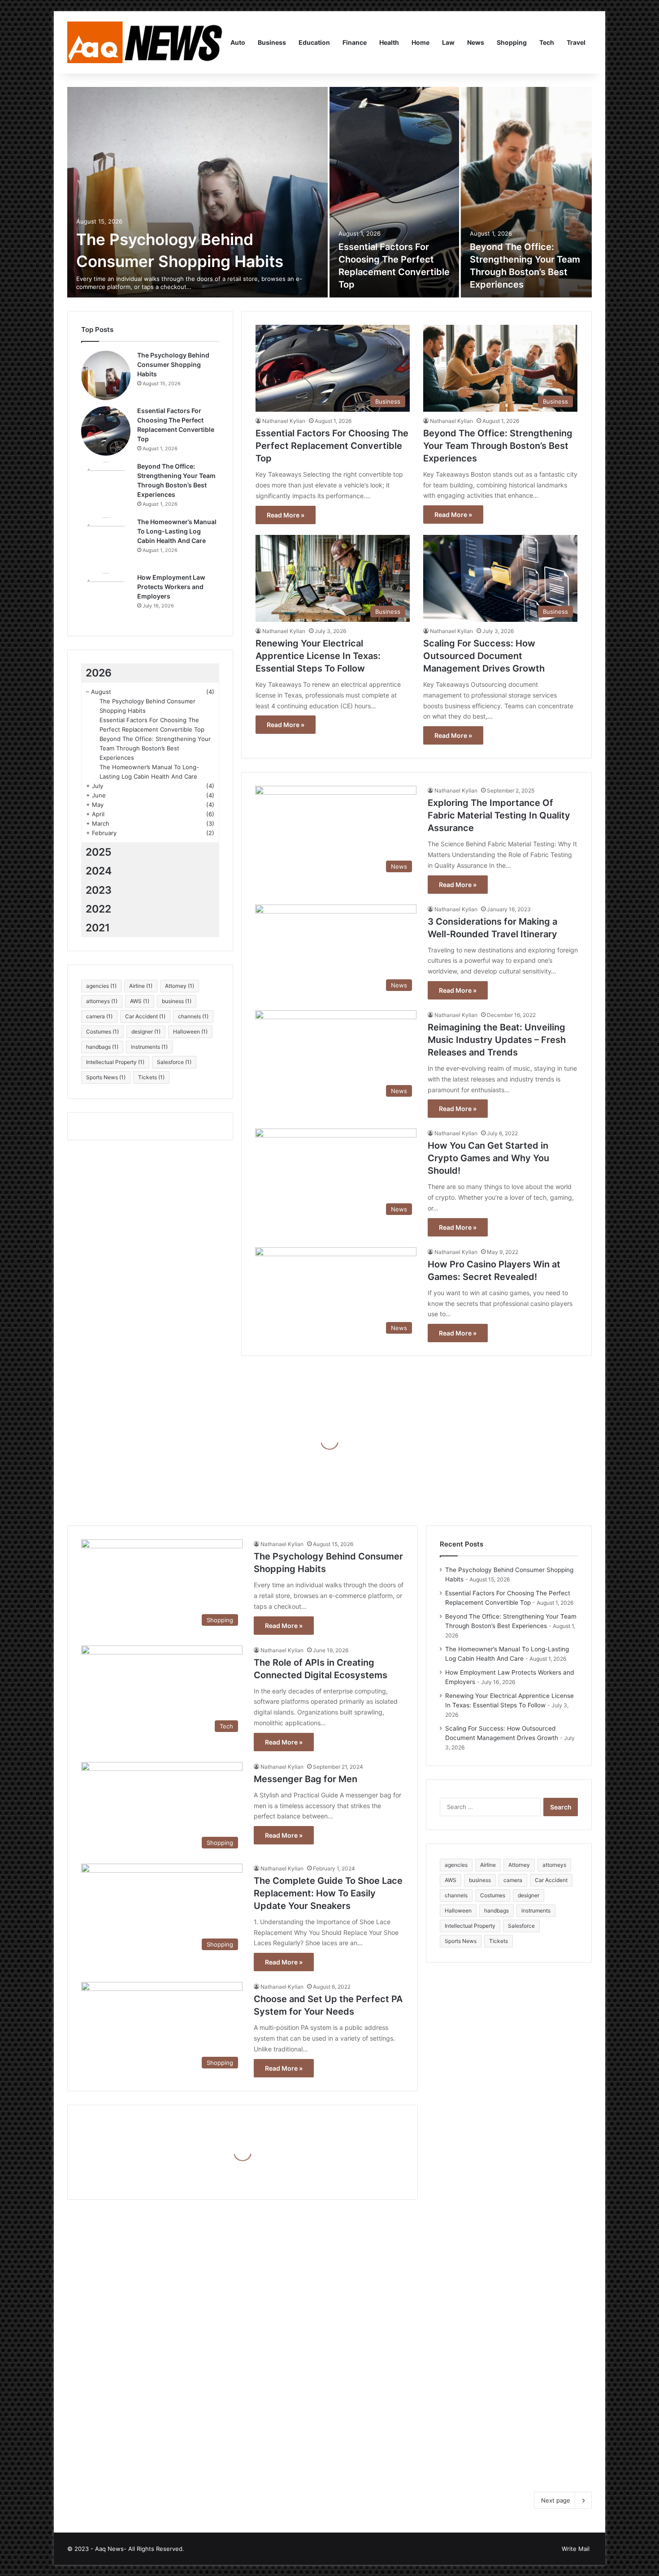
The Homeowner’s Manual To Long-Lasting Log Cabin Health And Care (177, 531)
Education (314, 42)
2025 (99, 852)
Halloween (190, 1032)
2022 (98, 909)
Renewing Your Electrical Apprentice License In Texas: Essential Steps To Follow (318, 656)
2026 (99, 673)
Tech (547, 42)
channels (193, 1016)
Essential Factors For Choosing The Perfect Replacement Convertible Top (332, 446)
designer (146, 1032)
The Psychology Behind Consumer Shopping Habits (173, 364)
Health (389, 42)
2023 (99, 890)
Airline (141, 986)
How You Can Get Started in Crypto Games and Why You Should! (488, 1158)
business (177, 1001)
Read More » (286, 515)
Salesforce (174, 1062)
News (476, 42)
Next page (556, 2500)
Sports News (106, 1077)
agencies (101, 986)
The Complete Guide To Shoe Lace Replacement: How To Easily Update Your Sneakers (328, 1893)
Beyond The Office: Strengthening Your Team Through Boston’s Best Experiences (498, 446)
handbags (102, 1047)
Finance (355, 42)
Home (421, 42)
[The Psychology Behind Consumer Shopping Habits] (197, 192)
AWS (140, 1001)
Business (272, 42)
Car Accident (145, 1016)
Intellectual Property (115, 1062)
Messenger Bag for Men (306, 1779)
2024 (99, 871)
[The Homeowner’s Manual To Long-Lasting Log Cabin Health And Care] (106, 542)
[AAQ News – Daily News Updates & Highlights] (146, 43)
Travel (576, 42)
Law (448, 42)
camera (99, 1016)
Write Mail (576, 2549)
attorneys (102, 1001)
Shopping (512, 42)
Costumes (102, 1032)
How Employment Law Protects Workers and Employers (171, 587)
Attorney (180, 986)
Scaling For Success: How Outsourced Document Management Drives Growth (484, 656)
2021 (98, 928)
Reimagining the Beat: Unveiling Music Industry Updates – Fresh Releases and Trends (497, 1040)
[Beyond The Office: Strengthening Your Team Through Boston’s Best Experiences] (527, 192)
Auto (238, 42)
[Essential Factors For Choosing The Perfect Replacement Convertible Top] (394, 192)
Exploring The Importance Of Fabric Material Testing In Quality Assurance (499, 815)
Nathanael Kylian (284, 421)
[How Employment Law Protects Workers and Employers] (106, 598)
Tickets (151, 1077)
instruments (149, 1047)
